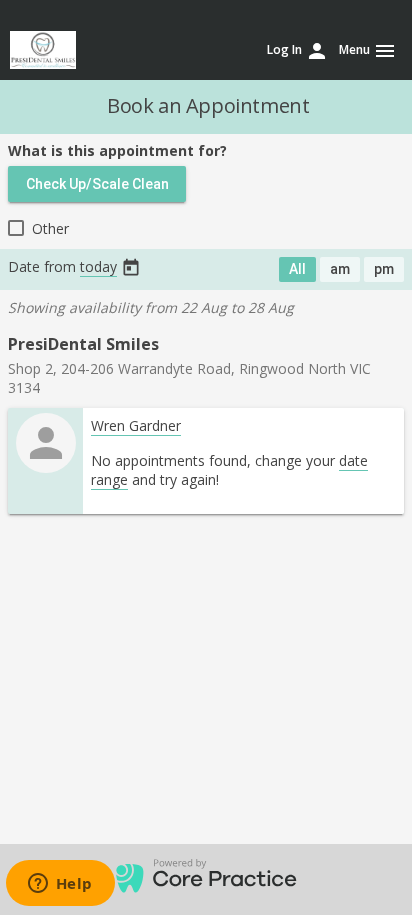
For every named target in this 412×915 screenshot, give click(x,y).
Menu (368, 51)
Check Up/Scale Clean (97, 184)
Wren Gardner (136, 425)
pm (384, 269)
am (340, 269)
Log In (298, 51)
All (297, 269)
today (98, 266)
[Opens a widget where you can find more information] (60, 885)
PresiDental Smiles (83, 344)
